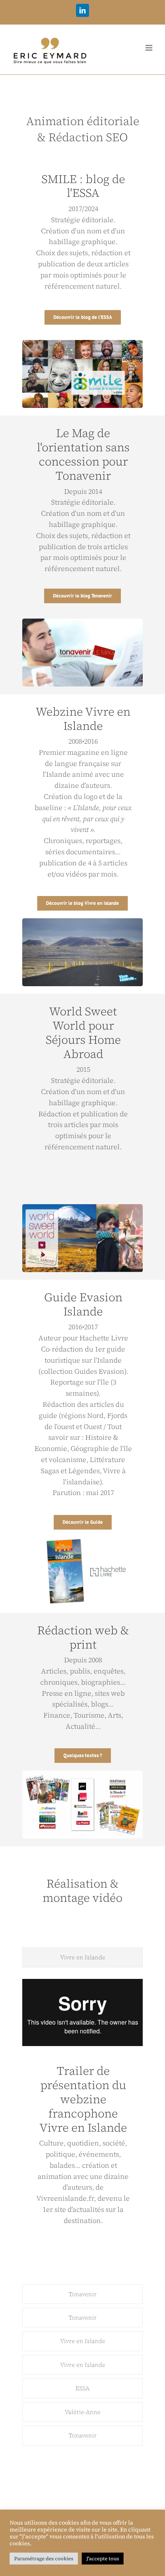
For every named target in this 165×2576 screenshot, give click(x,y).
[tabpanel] (83, 2128)
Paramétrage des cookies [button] (44, 2559)
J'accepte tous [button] (103, 2559)
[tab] (83, 1957)
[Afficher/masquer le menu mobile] (149, 48)
